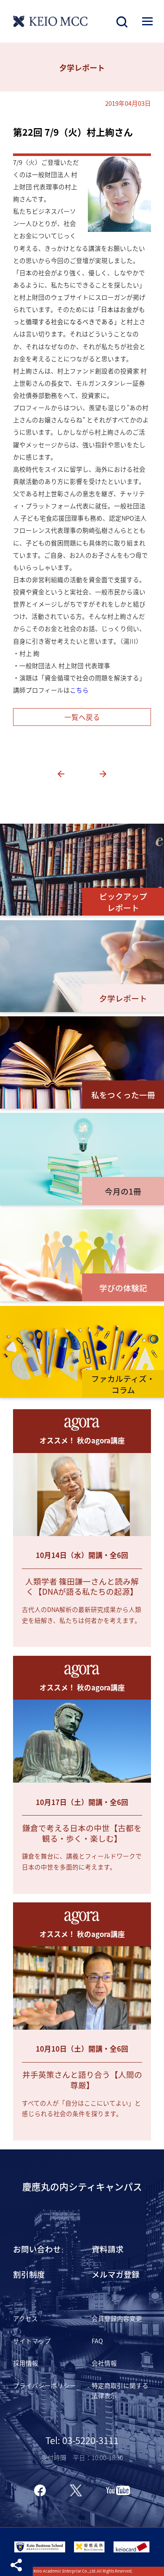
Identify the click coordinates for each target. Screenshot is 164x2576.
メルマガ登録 (116, 2274)
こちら (79, 690)
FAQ (97, 2341)
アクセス (25, 2318)
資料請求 (108, 2249)
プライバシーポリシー (45, 2385)
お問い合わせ (37, 2249)
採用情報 (26, 2363)
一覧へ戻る (82, 717)
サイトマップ (32, 2341)
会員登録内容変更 (117, 2318)
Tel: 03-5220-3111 (82, 2440)
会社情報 (104, 2363)
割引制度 (29, 2274)
